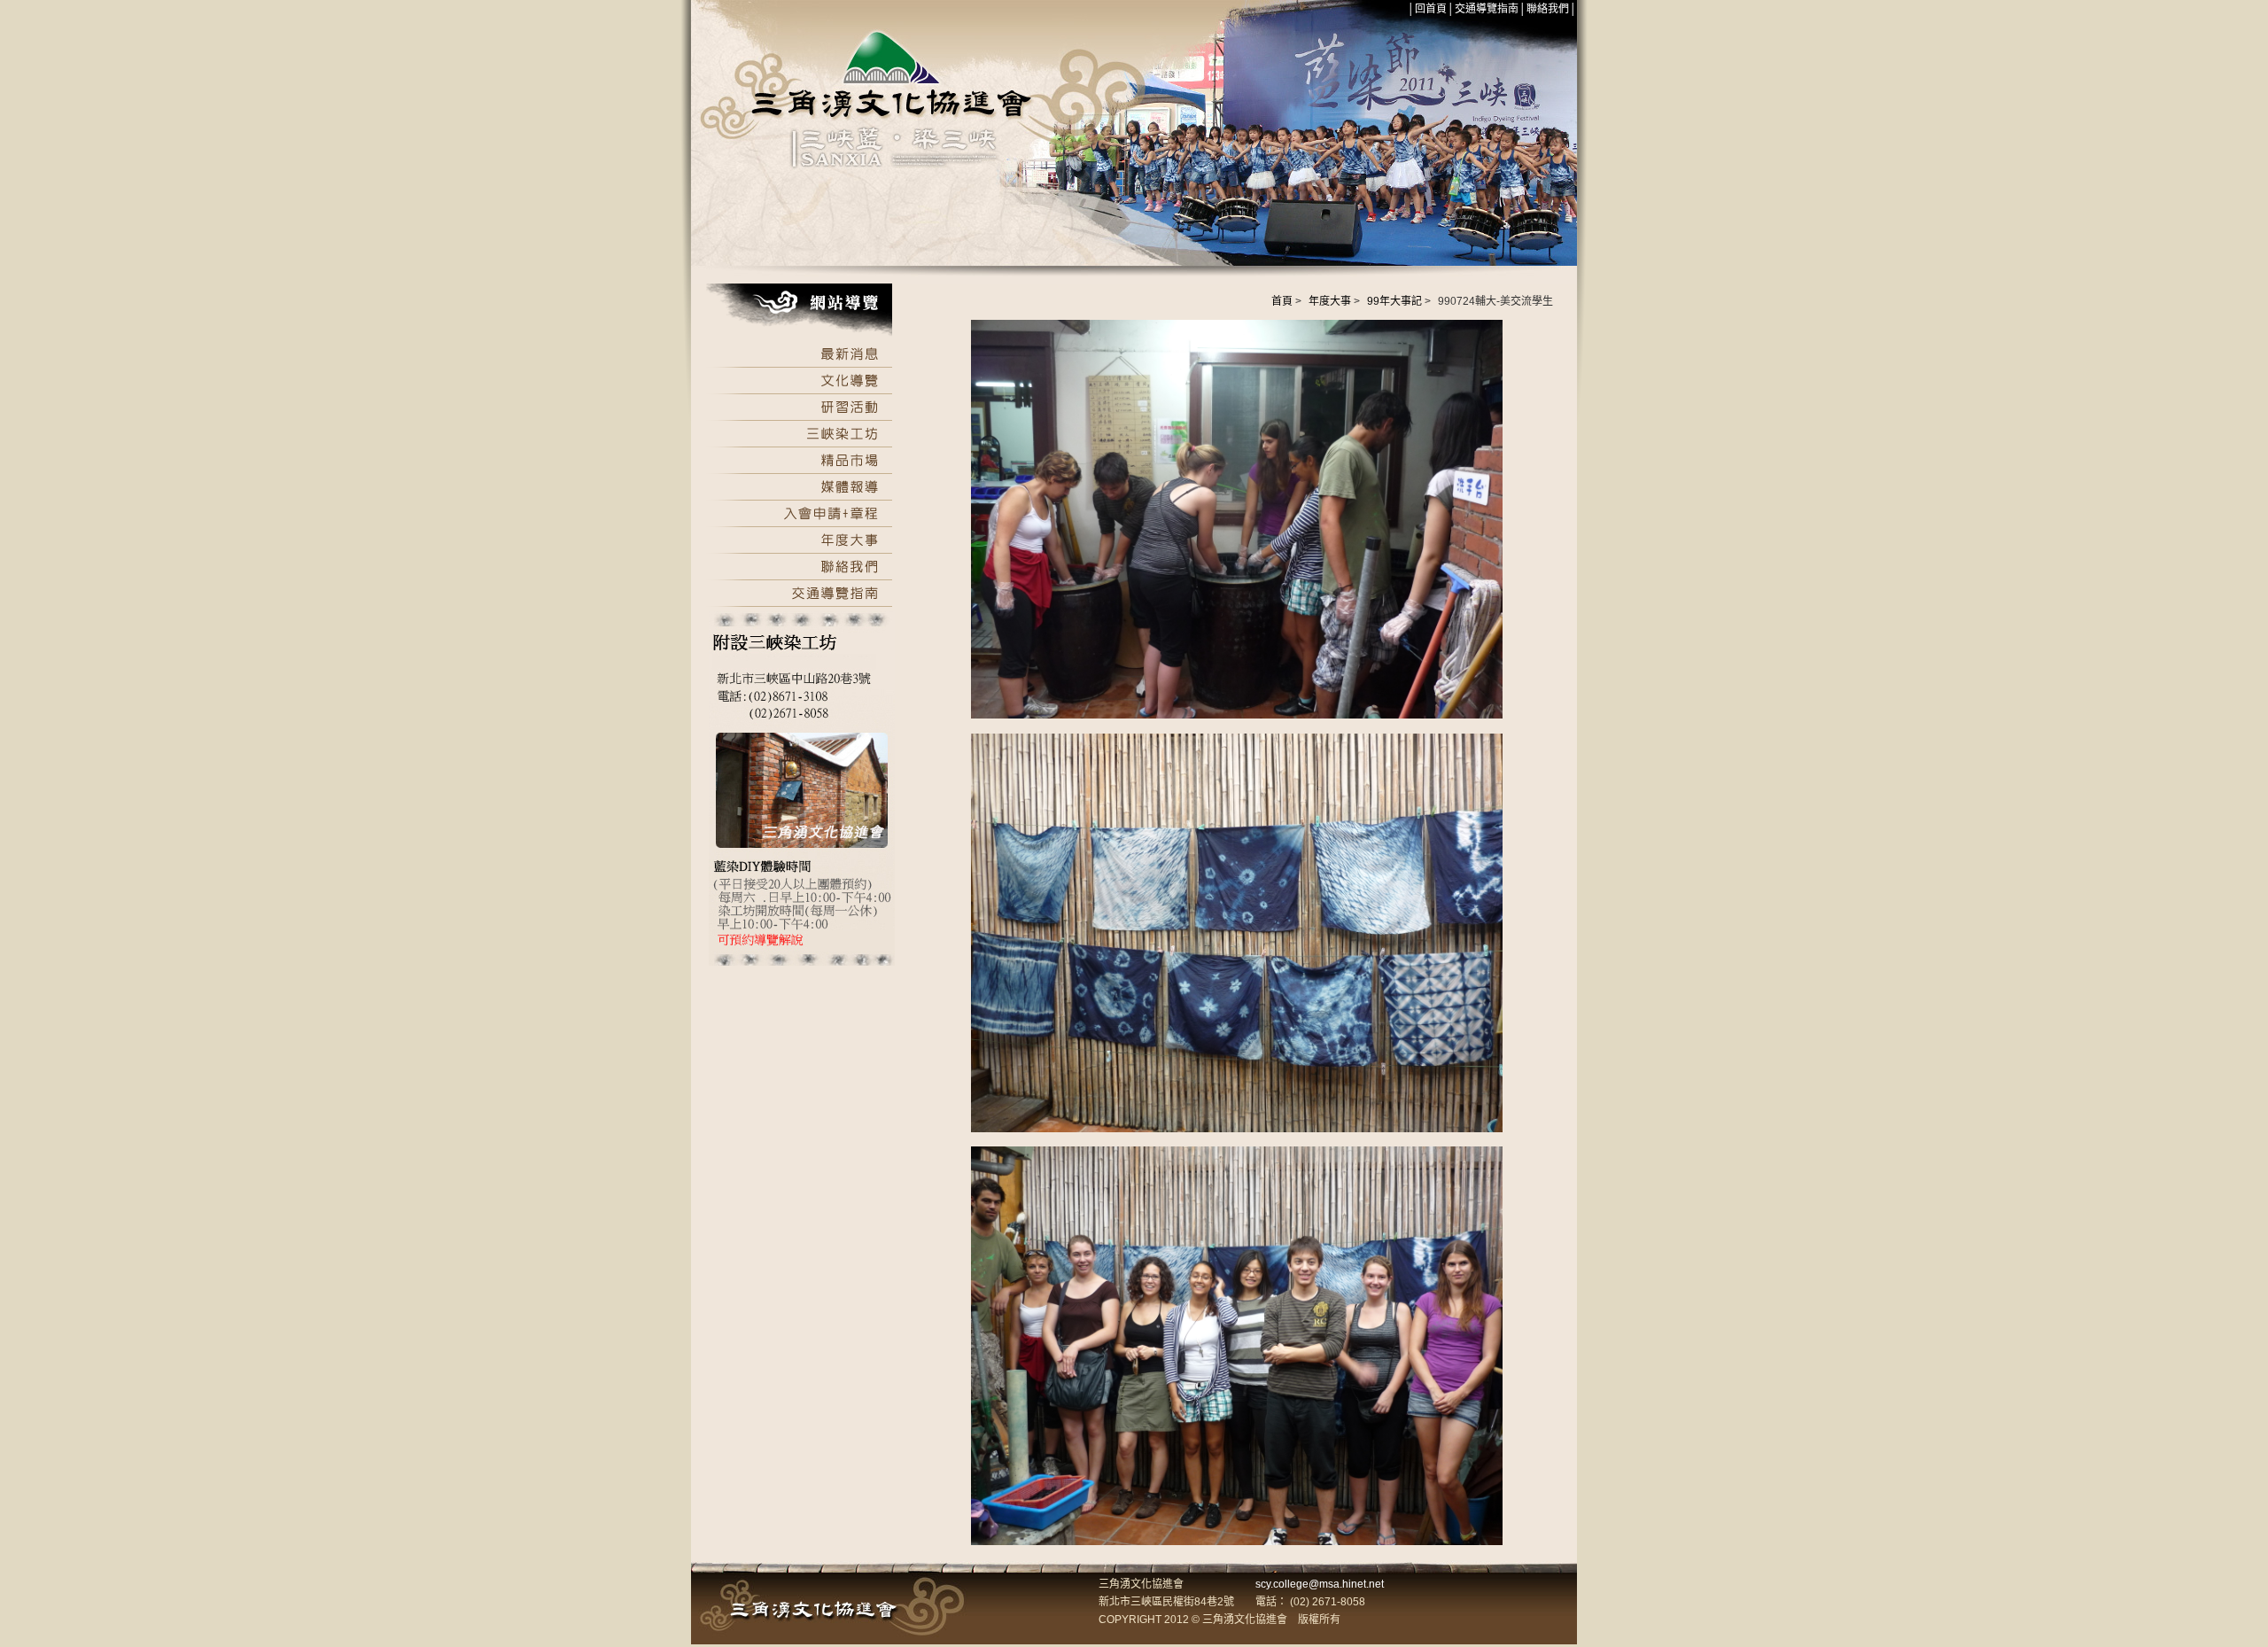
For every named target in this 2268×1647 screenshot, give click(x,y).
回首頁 (1431, 9)
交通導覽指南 (1487, 9)
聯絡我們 (1548, 9)
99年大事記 (1394, 301)
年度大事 (1330, 301)
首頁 (1282, 301)
